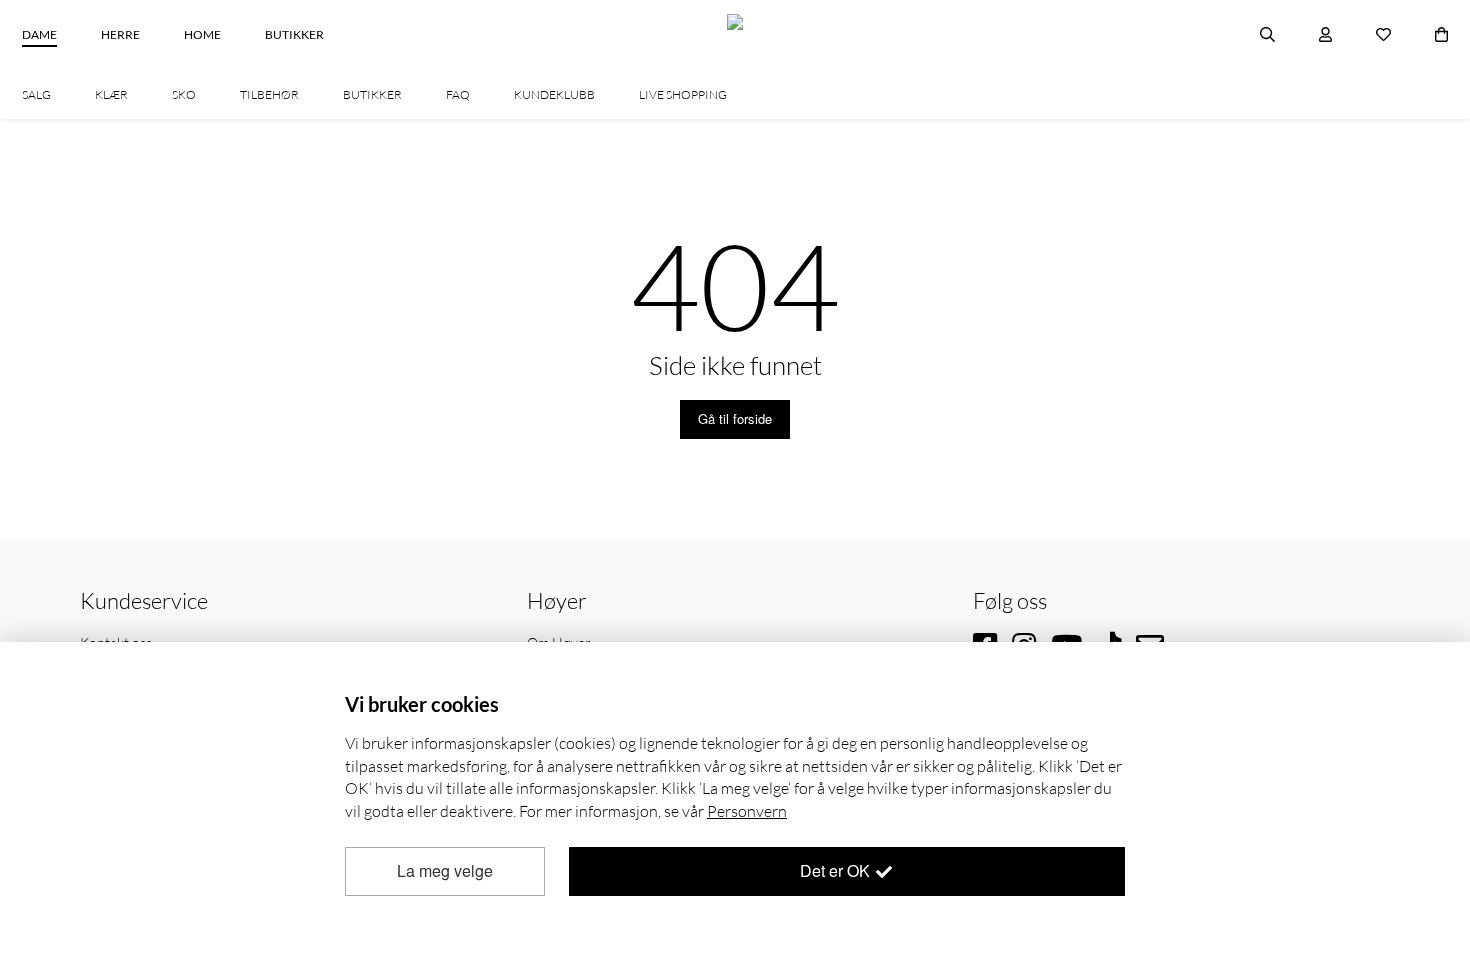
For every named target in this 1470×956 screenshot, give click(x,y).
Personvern (747, 811)
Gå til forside (735, 418)
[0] (1441, 35)
